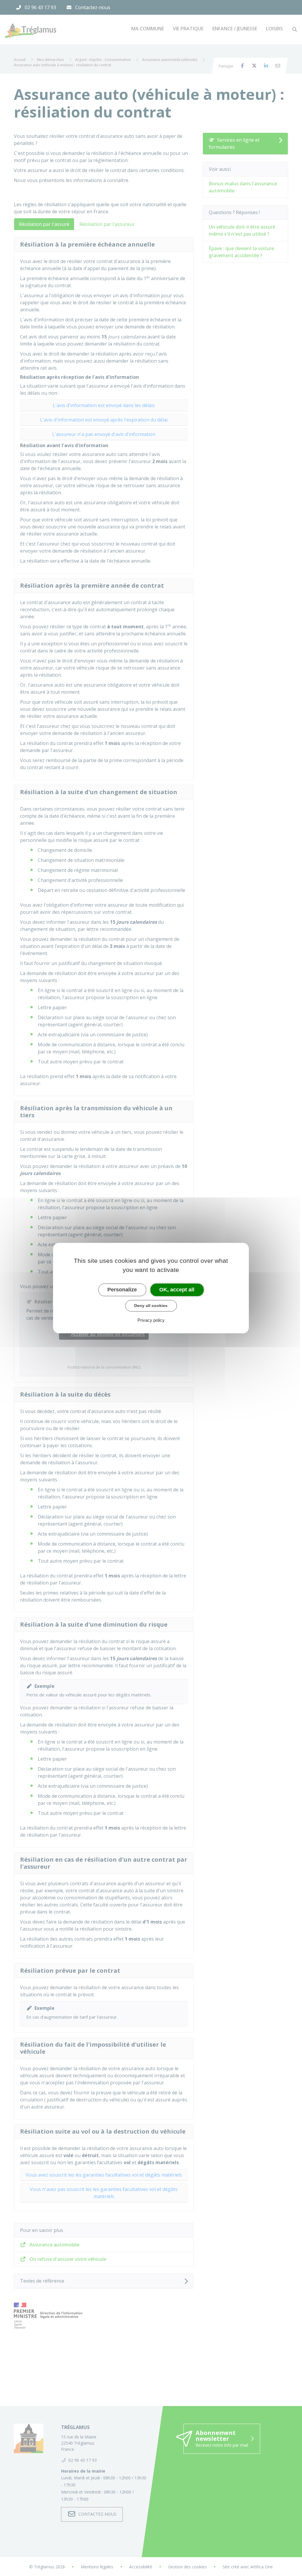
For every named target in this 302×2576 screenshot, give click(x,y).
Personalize (122, 1290)
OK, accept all (177, 1290)
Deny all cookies (151, 1306)
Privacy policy (151, 1320)
